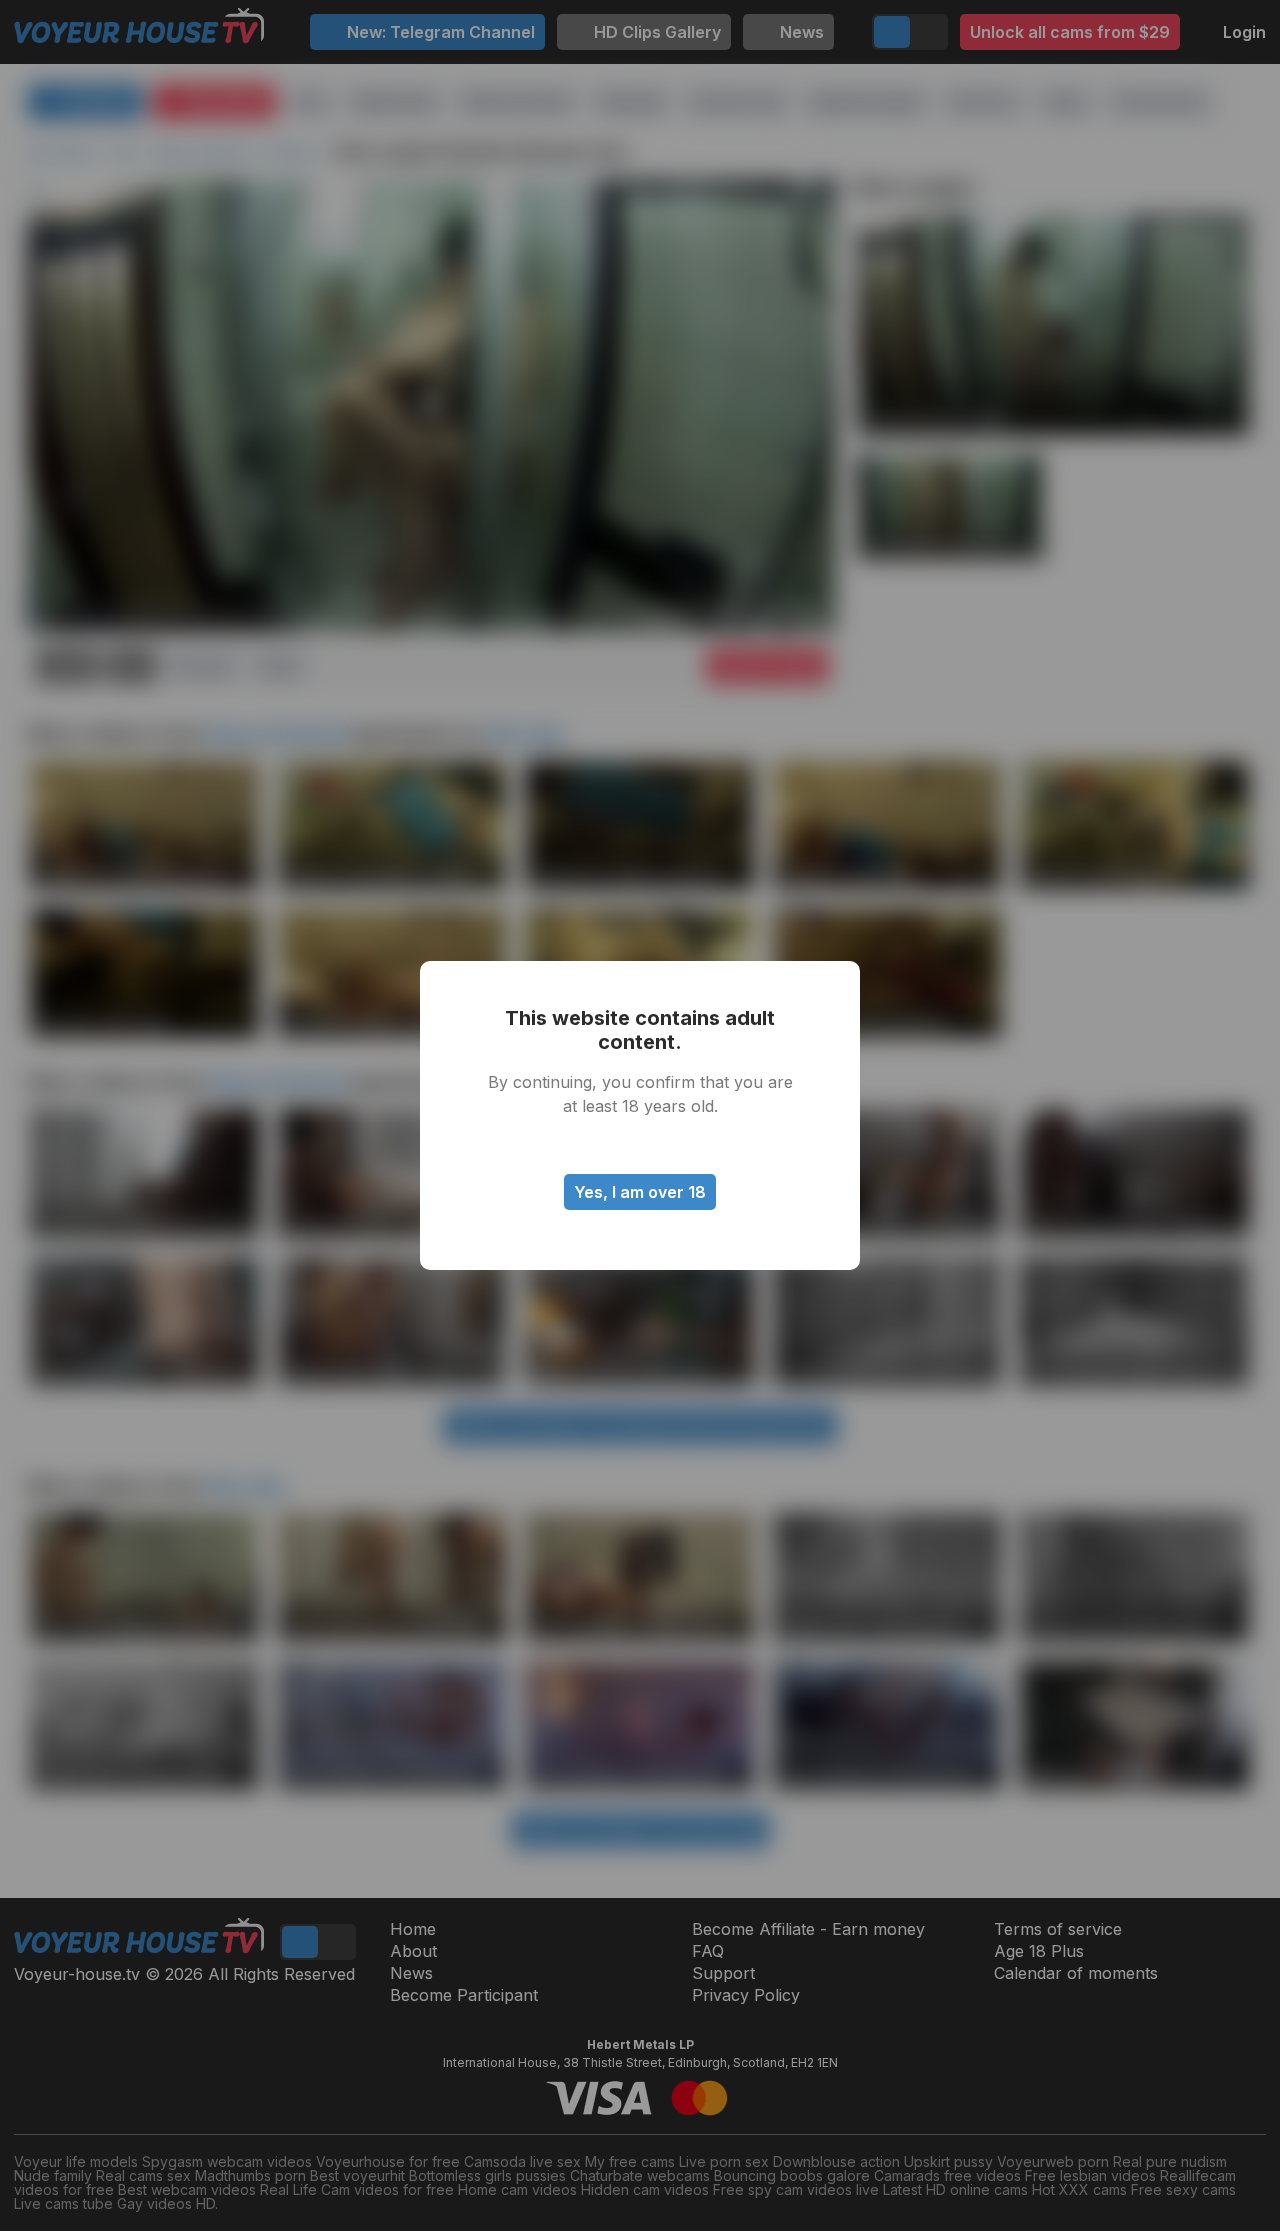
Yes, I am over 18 (640, 1192)
